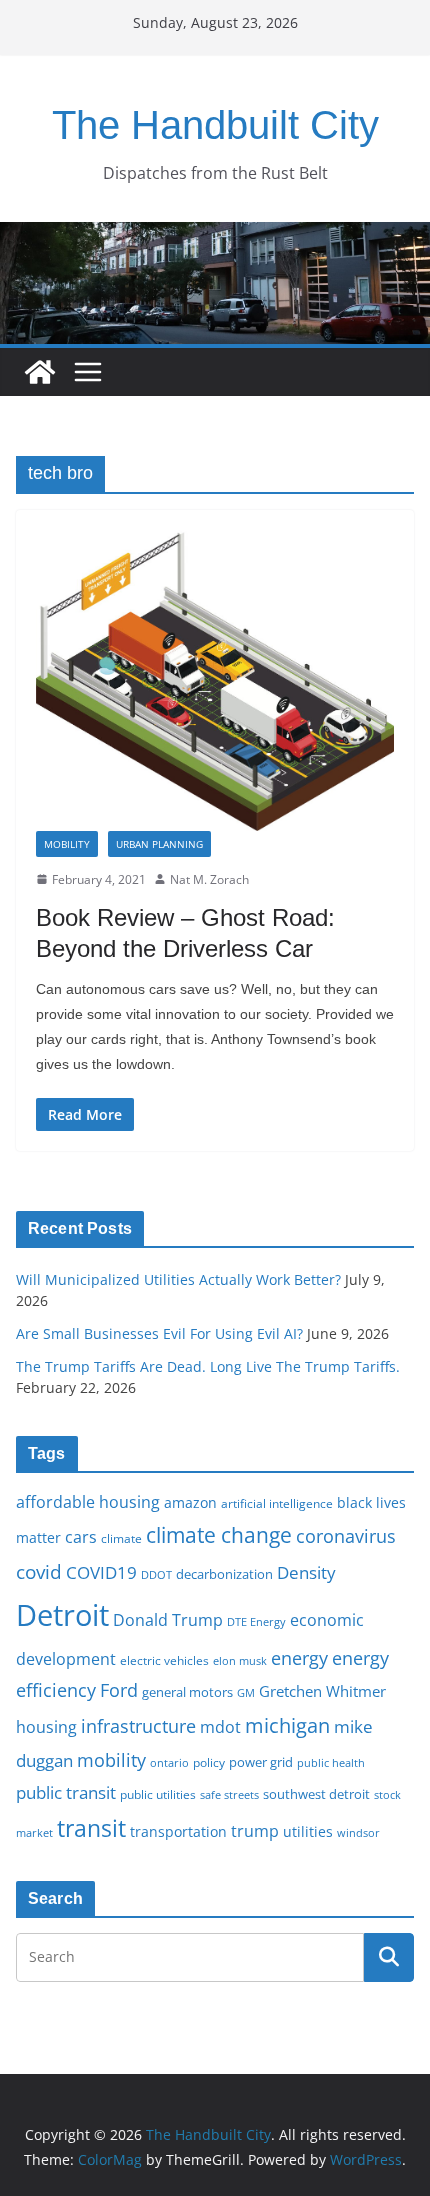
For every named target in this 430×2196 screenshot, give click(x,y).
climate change (219, 1534)
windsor (358, 1832)
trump (255, 1831)
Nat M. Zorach (209, 879)
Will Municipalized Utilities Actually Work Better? (178, 1279)
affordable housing (88, 1502)
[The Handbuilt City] (215, 236)
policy (209, 1762)
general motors (187, 1692)
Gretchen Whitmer (322, 1691)
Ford (119, 1689)
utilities (308, 1831)
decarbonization (224, 1574)
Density (306, 1572)
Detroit (62, 1615)
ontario (169, 1763)
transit (91, 1828)
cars (81, 1537)
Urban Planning (159, 844)
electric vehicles (164, 1660)
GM (246, 1693)
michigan (287, 1725)
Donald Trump (168, 1620)
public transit (66, 1792)
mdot (220, 1727)
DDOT (156, 1574)
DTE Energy (256, 1622)
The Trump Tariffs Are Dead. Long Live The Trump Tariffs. (208, 1366)
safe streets (229, 1794)
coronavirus (346, 1536)
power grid (261, 1762)
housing (46, 1727)
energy (299, 1658)
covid (39, 1572)
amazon (190, 1502)
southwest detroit (316, 1794)
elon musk (240, 1660)
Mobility (67, 844)
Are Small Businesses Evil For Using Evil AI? (159, 1333)
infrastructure (138, 1726)
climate (121, 1538)
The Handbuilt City (215, 125)
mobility (111, 1760)
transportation (178, 1831)
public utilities (158, 1794)
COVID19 (101, 1572)
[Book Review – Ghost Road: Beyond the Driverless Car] (215, 680)
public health (331, 1762)
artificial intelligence (277, 1503)
